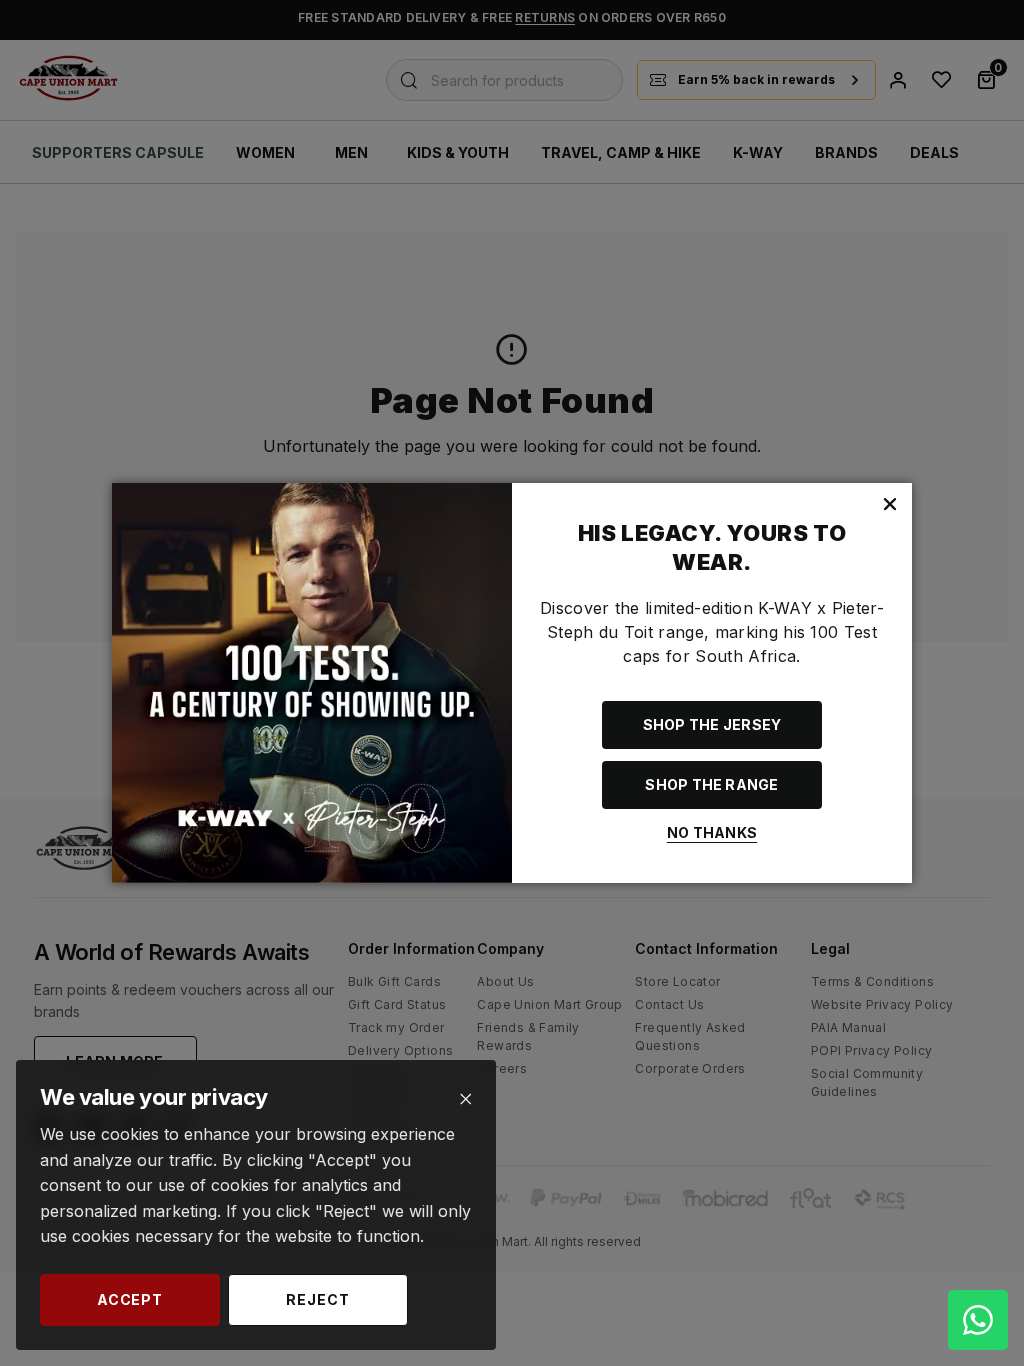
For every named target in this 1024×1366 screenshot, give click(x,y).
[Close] (465, 1099)
